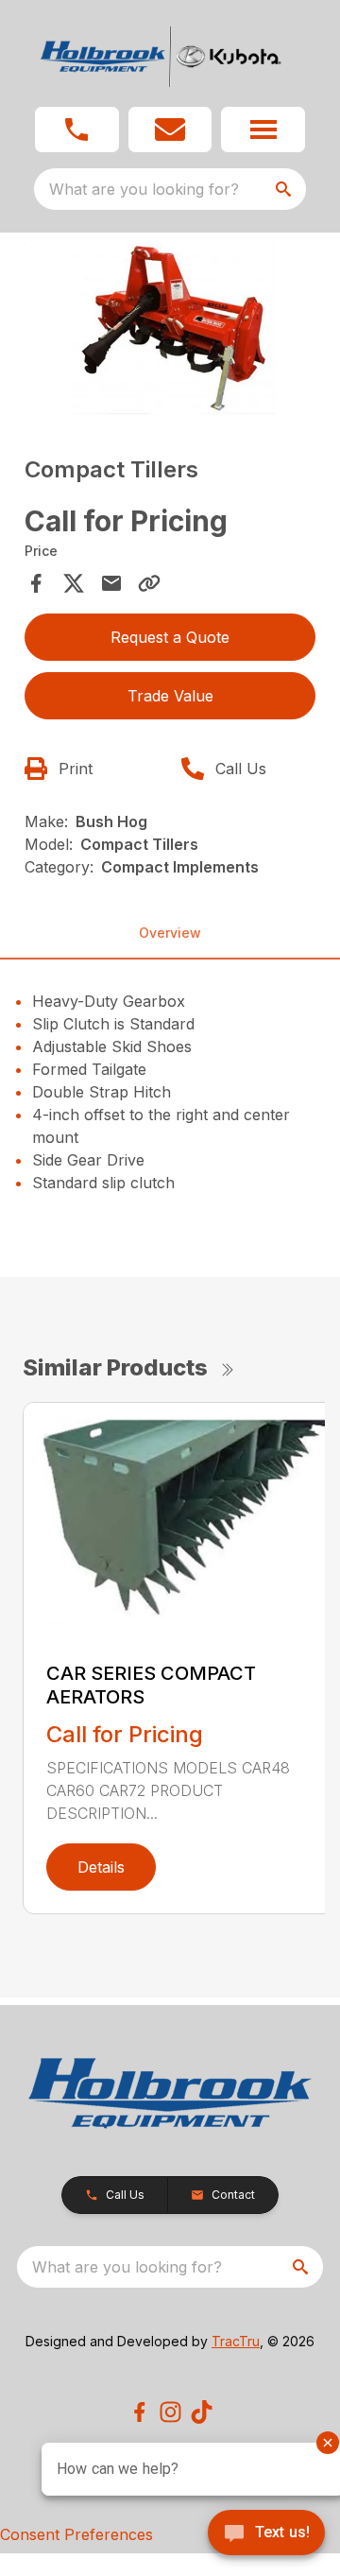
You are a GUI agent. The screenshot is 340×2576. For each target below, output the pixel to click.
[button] (77, 130)
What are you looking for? (144, 189)
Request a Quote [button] (170, 637)
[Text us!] (266, 2534)
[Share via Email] (111, 583)
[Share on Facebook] (36, 583)
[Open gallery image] (170, 328)
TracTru (236, 2341)
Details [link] (101, 1867)
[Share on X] (74, 583)
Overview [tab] (170, 933)
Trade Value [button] (170, 696)
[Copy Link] (149, 583)
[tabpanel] (170, 330)
